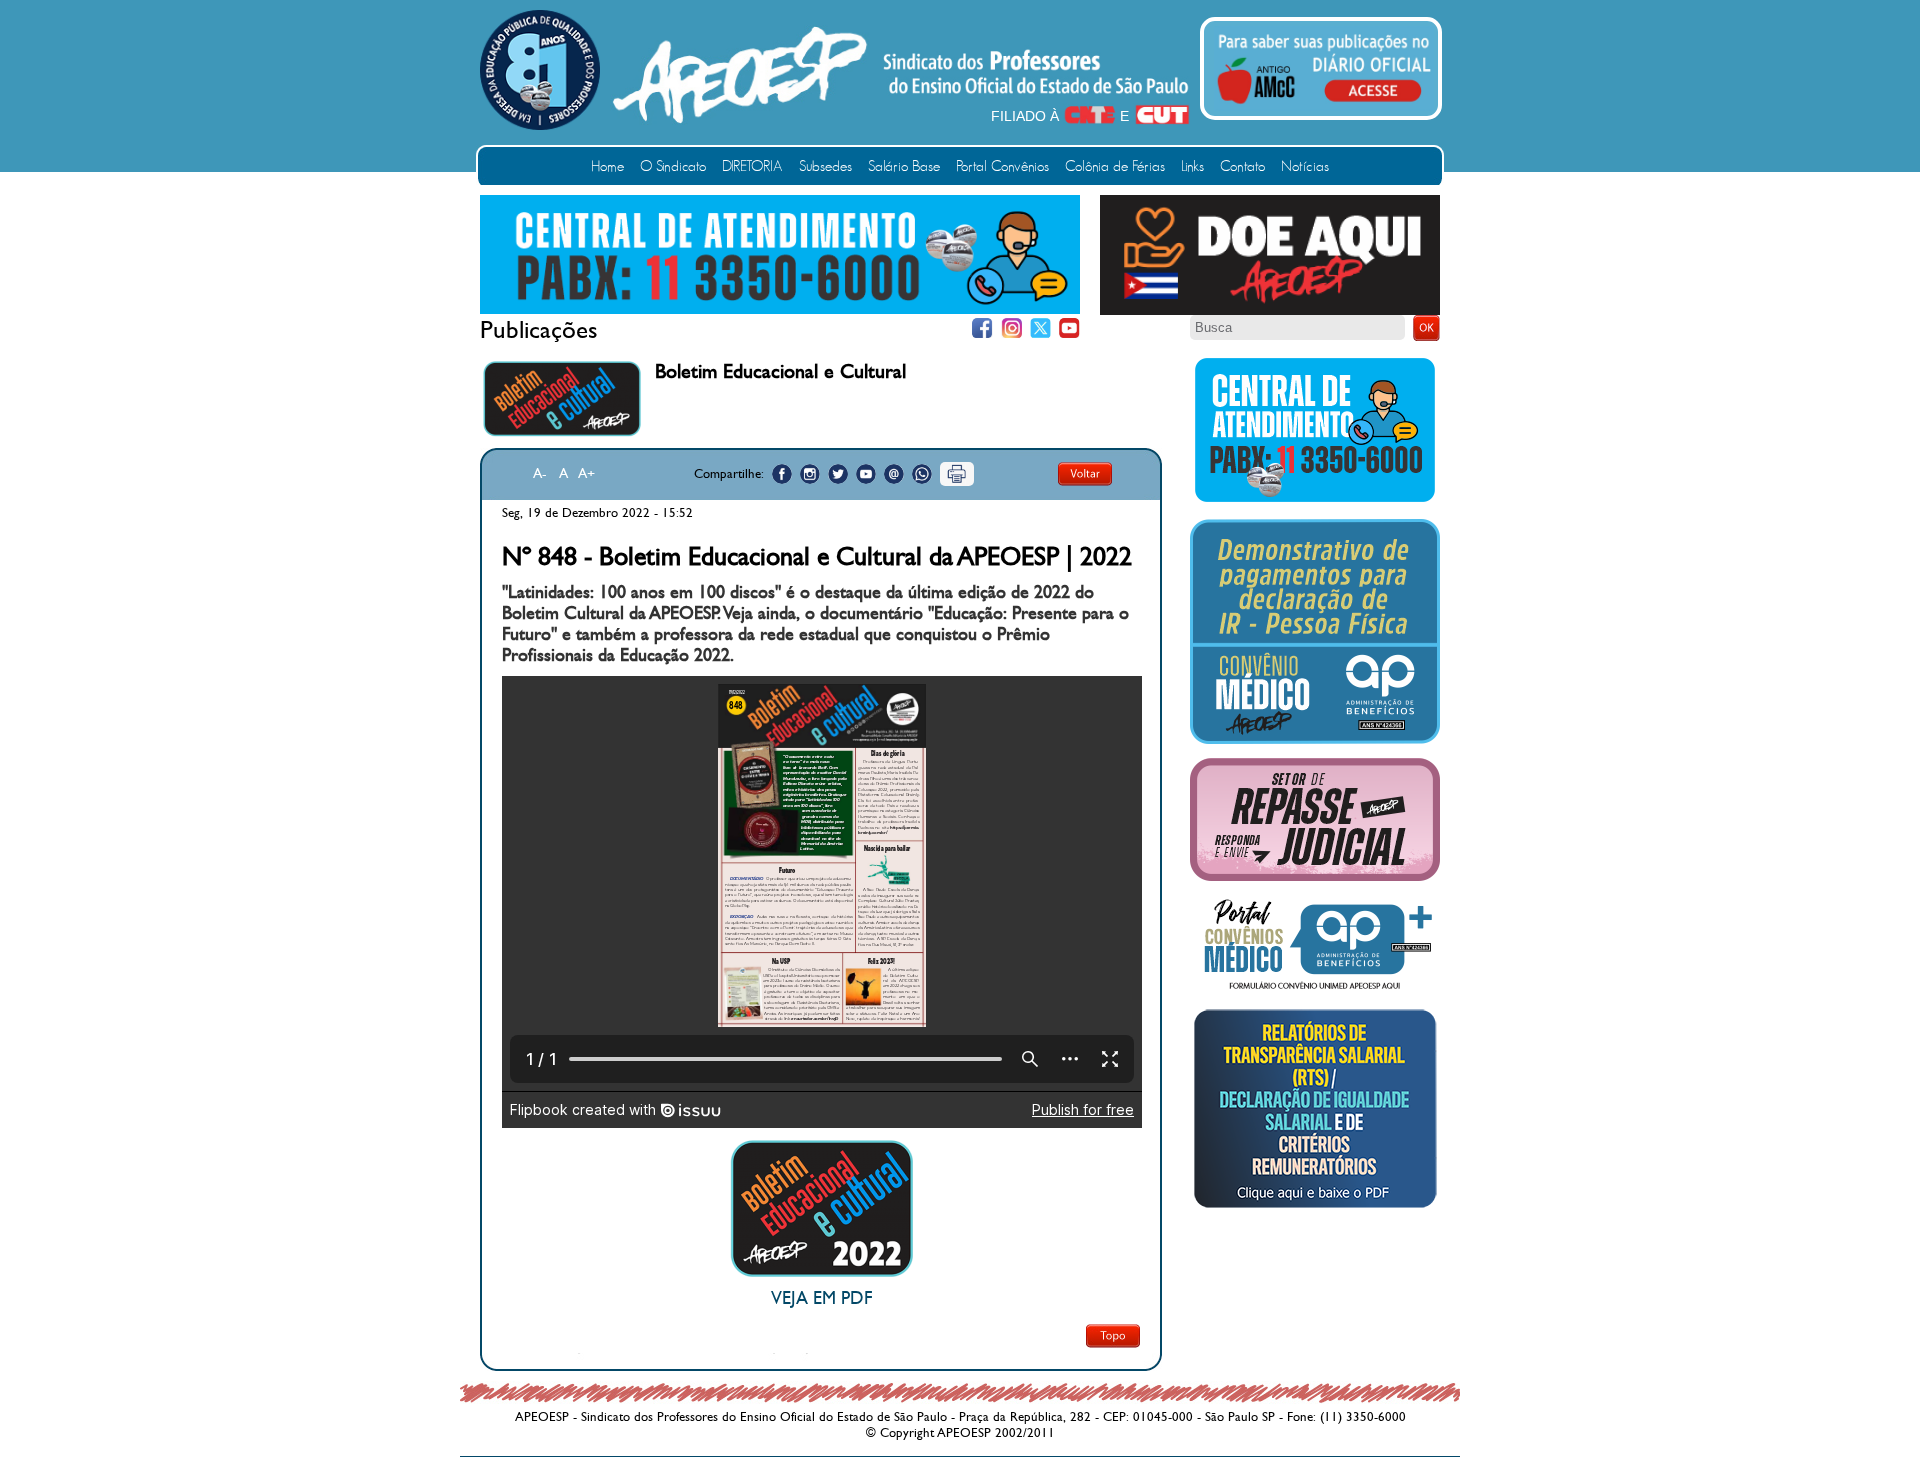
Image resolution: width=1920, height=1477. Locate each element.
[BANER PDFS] (1315, 1208)
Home (607, 166)
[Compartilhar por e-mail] (894, 474)
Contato (1242, 166)
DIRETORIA (752, 166)
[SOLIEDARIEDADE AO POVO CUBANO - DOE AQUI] (1270, 311)
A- (540, 473)
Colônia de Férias (1115, 166)
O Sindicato (673, 166)
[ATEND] (1315, 501)
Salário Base (904, 166)
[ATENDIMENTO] (780, 310)
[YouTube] (1069, 328)
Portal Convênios (1002, 166)
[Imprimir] (957, 474)
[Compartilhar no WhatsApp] (922, 474)
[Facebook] (982, 328)
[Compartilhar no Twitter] (838, 474)
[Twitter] (1040, 328)
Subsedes (825, 166)
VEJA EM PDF (821, 1298)
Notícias (1305, 166)
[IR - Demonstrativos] (1315, 740)
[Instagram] (1011, 328)
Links (1192, 166)
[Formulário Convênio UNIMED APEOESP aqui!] (1315, 990)
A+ (586, 473)
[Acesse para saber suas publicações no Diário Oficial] (1324, 107)
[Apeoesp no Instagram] (810, 474)
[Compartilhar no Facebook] (782, 474)
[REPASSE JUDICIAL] (1315, 877)
